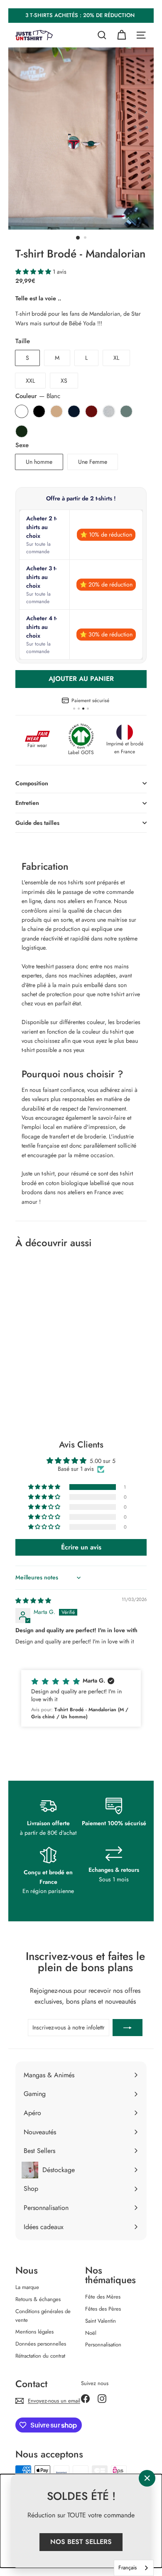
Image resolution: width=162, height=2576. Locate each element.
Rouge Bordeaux (91, 411)
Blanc (22, 411)
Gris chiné (109, 411)
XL (116, 358)
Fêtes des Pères (103, 2309)
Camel (56, 411)
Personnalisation (103, 2345)
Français (128, 2567)
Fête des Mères (103, 2297)
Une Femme (93, 462)
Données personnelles (41, 2344)
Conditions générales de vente (43, 2316)
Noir (39, 411)
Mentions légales (34, 2332)
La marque (27, 2287)
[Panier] (121, 35)
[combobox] (134, 2568)
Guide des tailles (37, 823)
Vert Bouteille (22, 431)
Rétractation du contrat (40, 2356)
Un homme (39, 462)
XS (64, 381)
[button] (34, 272)
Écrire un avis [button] (81, 1547)
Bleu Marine (74, 411)
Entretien (27, 803)
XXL (30, 381)
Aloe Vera (126, 411)
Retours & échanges (38, 2299)
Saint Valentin (101, 2321)
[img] (33, 1601)
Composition (32, 783)
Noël (91, 2333)
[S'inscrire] (128, 2027)
